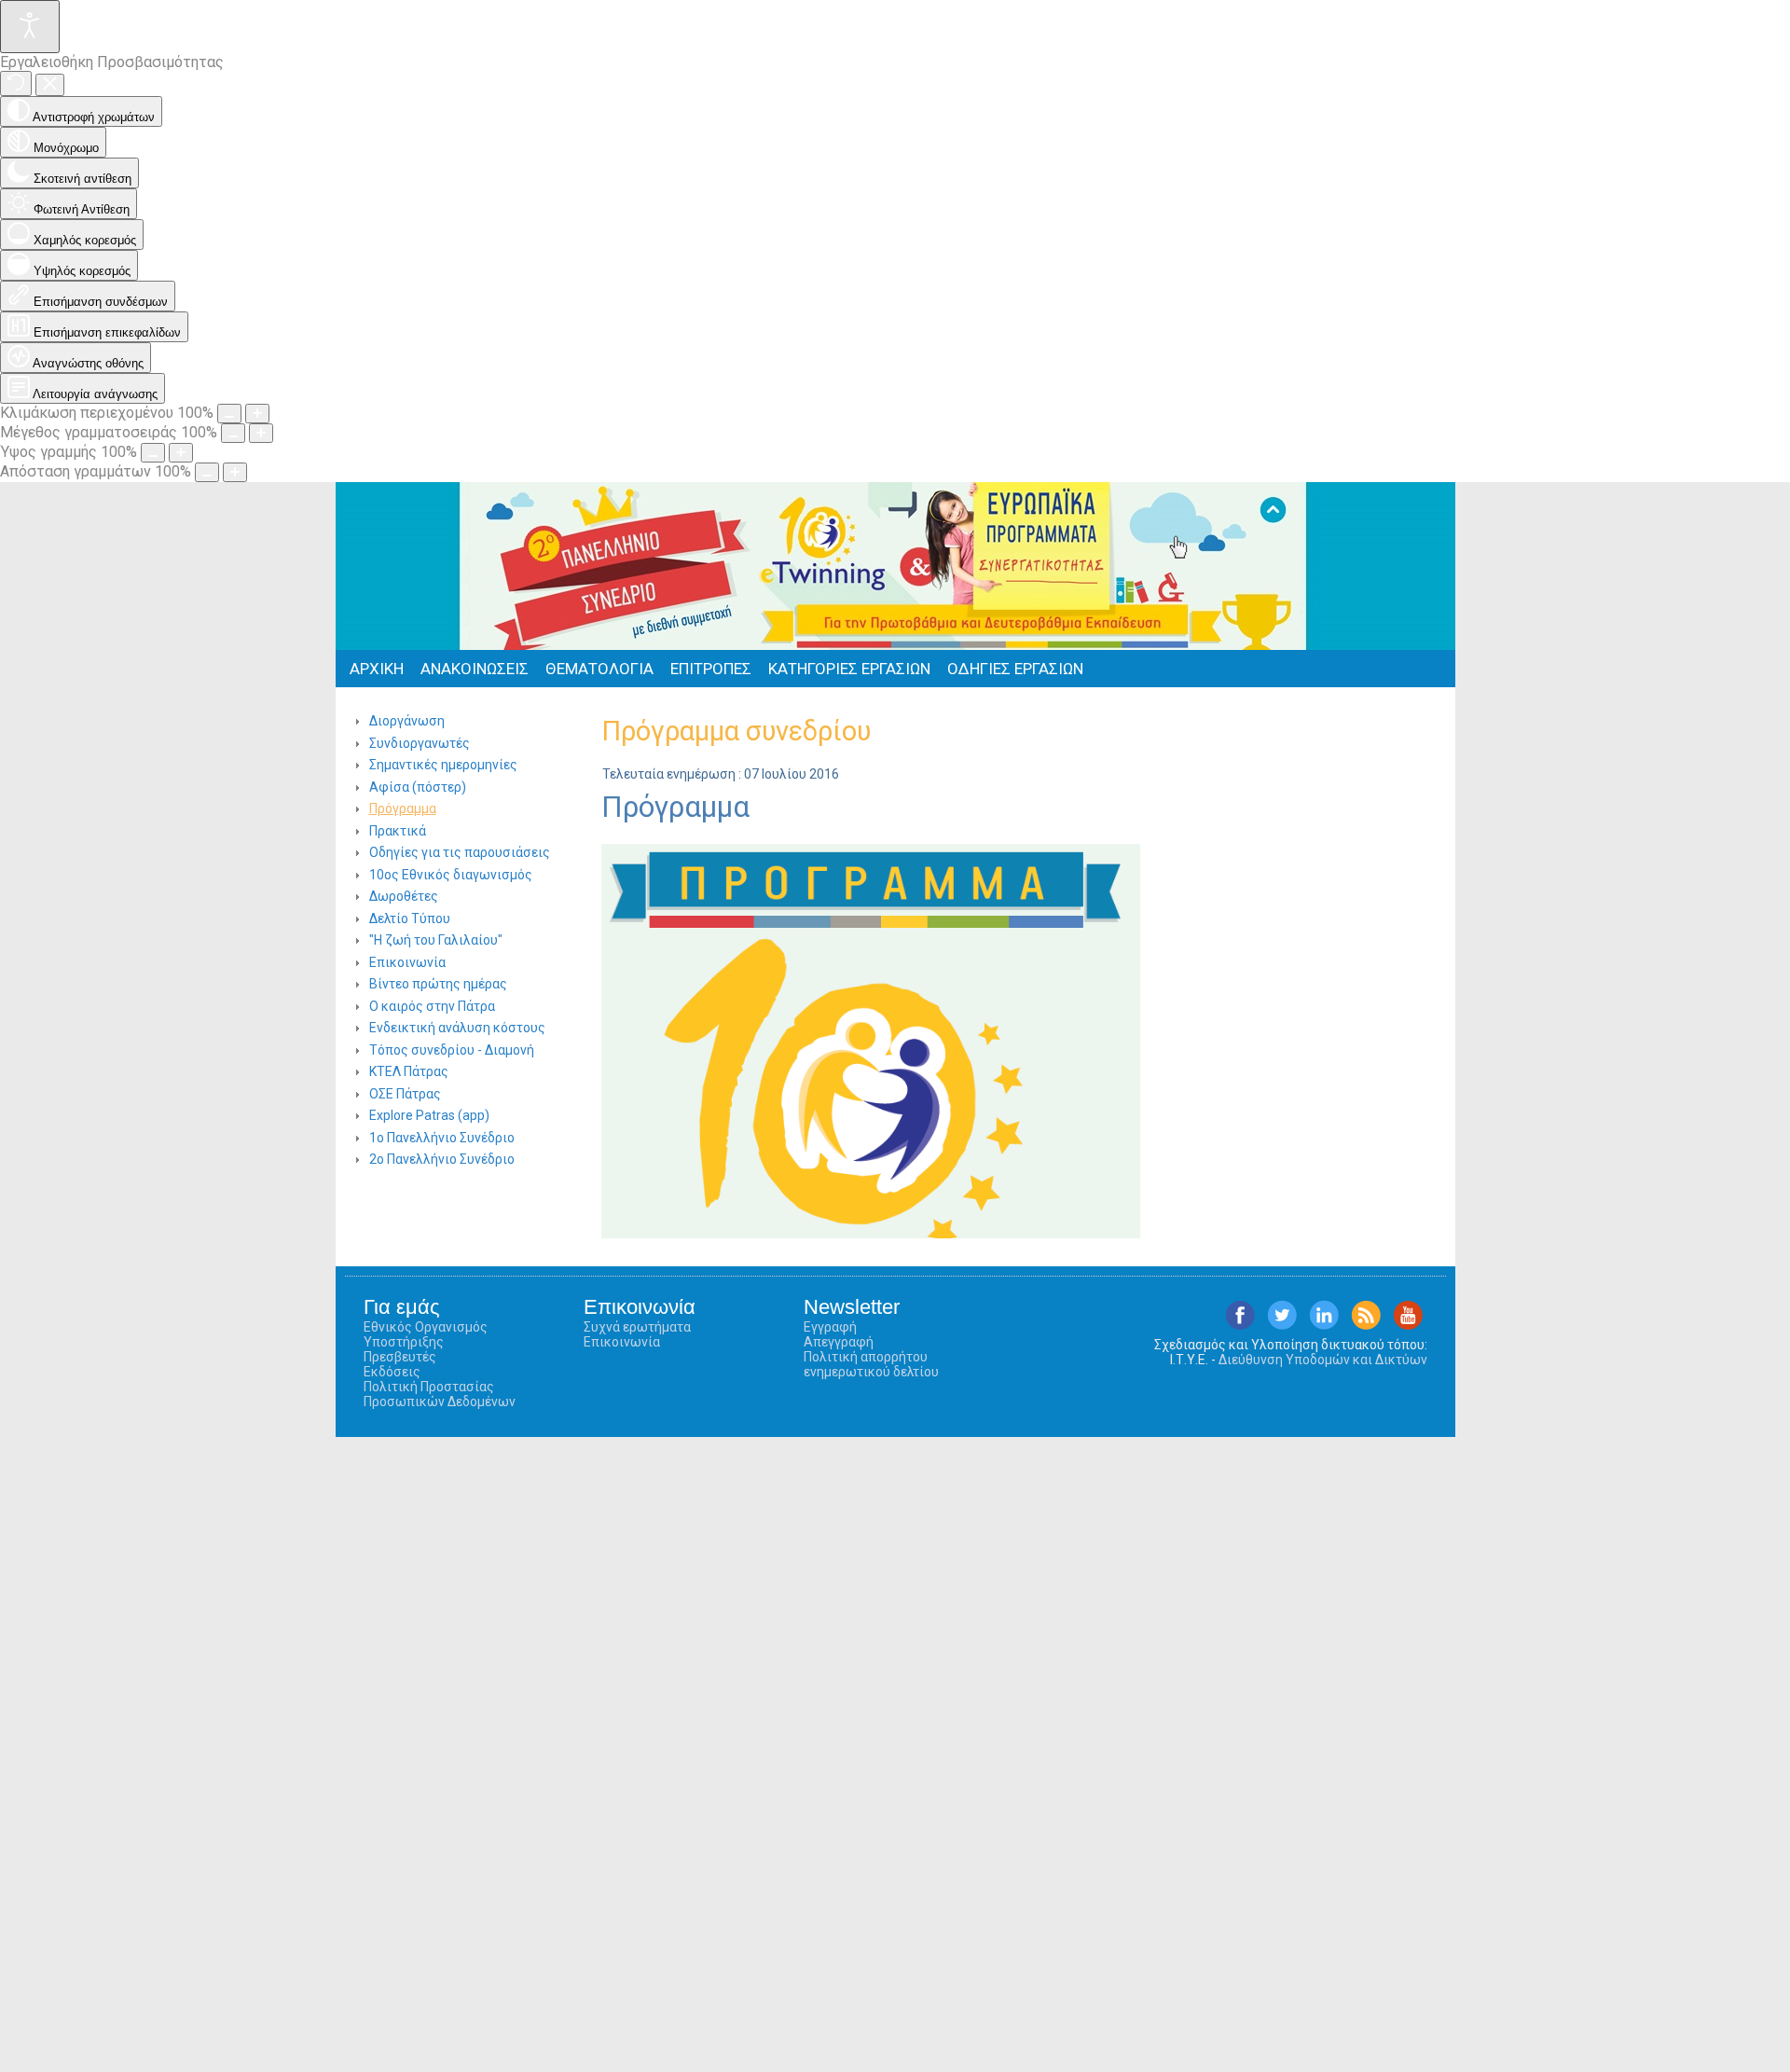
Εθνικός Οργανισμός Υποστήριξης (426, 1334)
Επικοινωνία (407, 962)
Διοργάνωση (407, 721)
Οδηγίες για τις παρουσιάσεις (460, 852)
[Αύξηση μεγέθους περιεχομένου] (257, 414)
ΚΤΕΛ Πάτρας (409, 1071)
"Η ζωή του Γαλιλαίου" (436, 940)
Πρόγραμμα (403, 808)
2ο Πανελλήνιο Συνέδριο (442, 1159)
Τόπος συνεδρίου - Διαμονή (452, 1050)
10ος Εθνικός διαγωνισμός (451, 875)
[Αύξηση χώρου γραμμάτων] (235, 472)
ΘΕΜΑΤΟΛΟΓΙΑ (599, 669)
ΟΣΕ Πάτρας (405, 1094)
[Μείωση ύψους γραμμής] (153, 453)
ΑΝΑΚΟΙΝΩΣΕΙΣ (475, 669)
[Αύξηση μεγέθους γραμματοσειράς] (261, 433)
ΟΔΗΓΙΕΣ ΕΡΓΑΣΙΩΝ (1015, 669)
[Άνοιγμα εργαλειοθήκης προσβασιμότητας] (30, 27)
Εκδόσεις (392, 1372)
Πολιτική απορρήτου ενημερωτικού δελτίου (871, 1364)
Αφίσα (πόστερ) (418, 787)
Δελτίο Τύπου (410, 919)
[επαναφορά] (16, 83)
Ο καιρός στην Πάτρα (432, 1006)
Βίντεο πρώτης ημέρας (438, 984)
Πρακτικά (398, 831)
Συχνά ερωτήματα (637, 1327)
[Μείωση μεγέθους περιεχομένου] (229, 414)
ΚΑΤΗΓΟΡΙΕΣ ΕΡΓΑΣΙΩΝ (849, 669)
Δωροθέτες (404, 896)
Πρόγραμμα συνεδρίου (736, 731)
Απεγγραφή (839, 1342)
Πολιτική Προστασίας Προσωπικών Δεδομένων (440, 1394)
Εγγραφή (830, 1327)
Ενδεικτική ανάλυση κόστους (457, 1028)
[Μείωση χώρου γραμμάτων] (207, 472)
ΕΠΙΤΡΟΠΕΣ (711, 669)
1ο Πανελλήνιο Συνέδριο (442, 1138)
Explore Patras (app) (429, 1115)
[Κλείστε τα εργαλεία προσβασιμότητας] (50, 85)
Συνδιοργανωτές (420, 743)
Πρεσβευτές (400, 1357)
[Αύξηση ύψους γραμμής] (181, 453)
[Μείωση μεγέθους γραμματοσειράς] (233, 433)
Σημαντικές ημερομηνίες (443, 765)
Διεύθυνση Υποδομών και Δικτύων (1323, 1360)
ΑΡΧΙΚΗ (377, 669)
